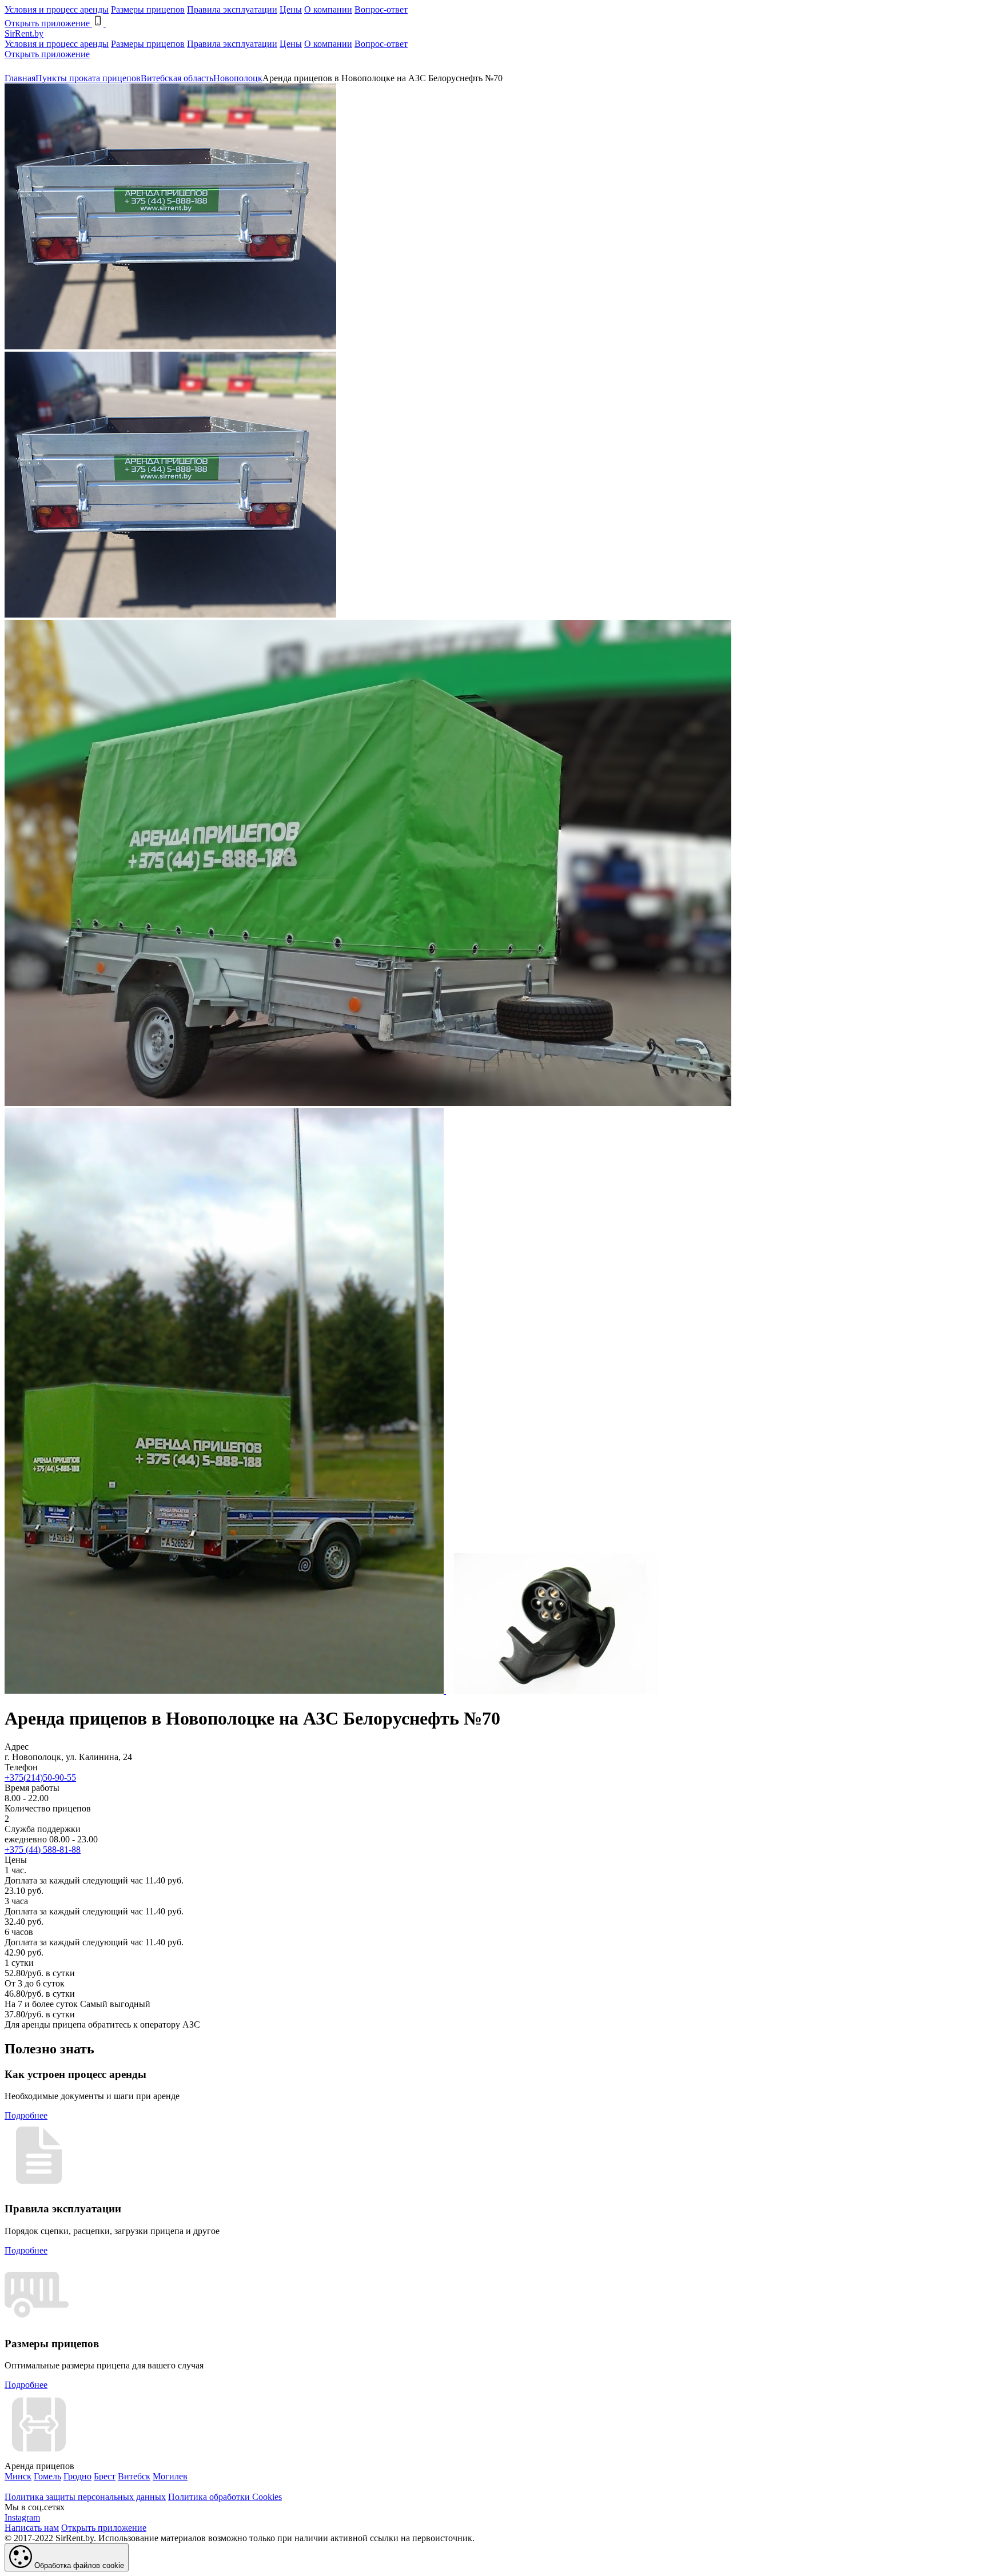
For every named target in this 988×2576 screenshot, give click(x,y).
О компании (328, 9)
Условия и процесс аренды (57, 9)
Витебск (134, 2476)
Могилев (170, 2476)
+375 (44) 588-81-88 (43, 1850)
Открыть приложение (47, 54)
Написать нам (32, 2528)
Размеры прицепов (148, 9)
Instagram (22, 2517)
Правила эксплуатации (232, 9)
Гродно (77, 2476)
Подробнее (26, 2115)
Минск (18, 2476)
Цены (291, 9)
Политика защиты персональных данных (85, 2497)
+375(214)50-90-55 (40, 1777)
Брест (105, 2476)
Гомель (47, 2476)
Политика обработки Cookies (225, 2497)
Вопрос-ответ (381, 9)
